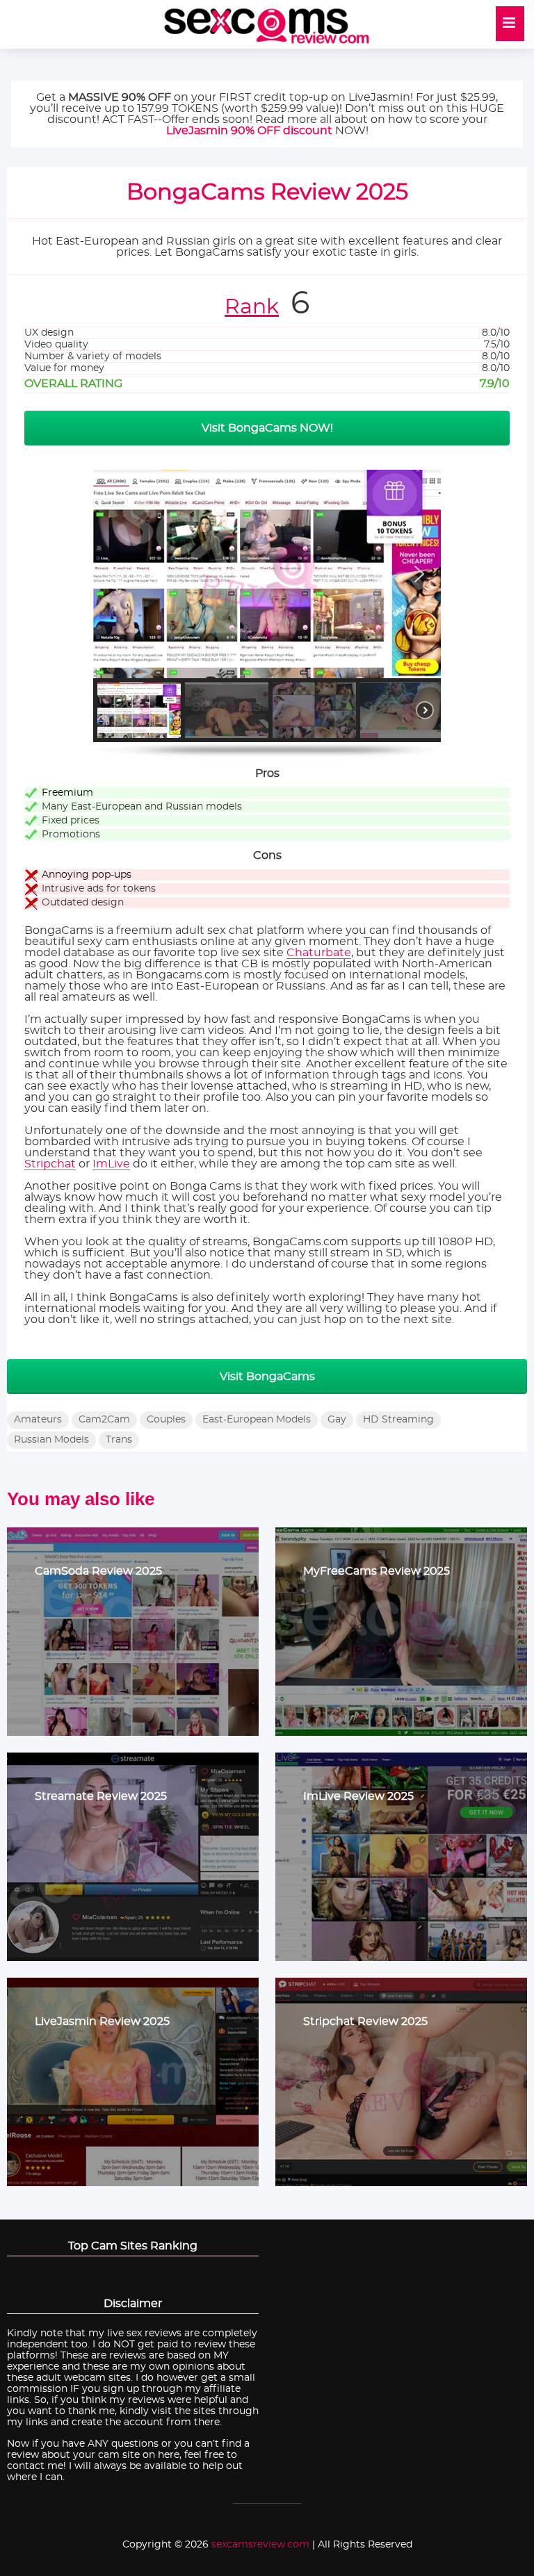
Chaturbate (319, 953)
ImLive (111, 1164)
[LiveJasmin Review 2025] (133, 2082)
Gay (337, 1420)
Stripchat (50, 1164)
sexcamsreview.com (260, 2545)
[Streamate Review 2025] (133, 1857)
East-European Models (257, 1420)
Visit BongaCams (267, 1377)
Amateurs (38, 1420)
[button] (115, 574)
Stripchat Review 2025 (365, 2021)
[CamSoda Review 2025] (133, 1632)
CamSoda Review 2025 (98, 1571)
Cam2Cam (104, 1420)
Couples (166, 1420)
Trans (119, 1440)
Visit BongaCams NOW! (267, 428)
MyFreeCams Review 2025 (377, 1571)
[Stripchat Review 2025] (401, 2082)
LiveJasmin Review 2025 (102, 2021)
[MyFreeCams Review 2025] (401, 1632)
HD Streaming (398, 1420)
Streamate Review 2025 (101, 1796)
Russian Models (51, 1440)
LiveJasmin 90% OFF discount (249, 131)
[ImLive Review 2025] (401, 1857)
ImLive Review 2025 (358, 1796)
